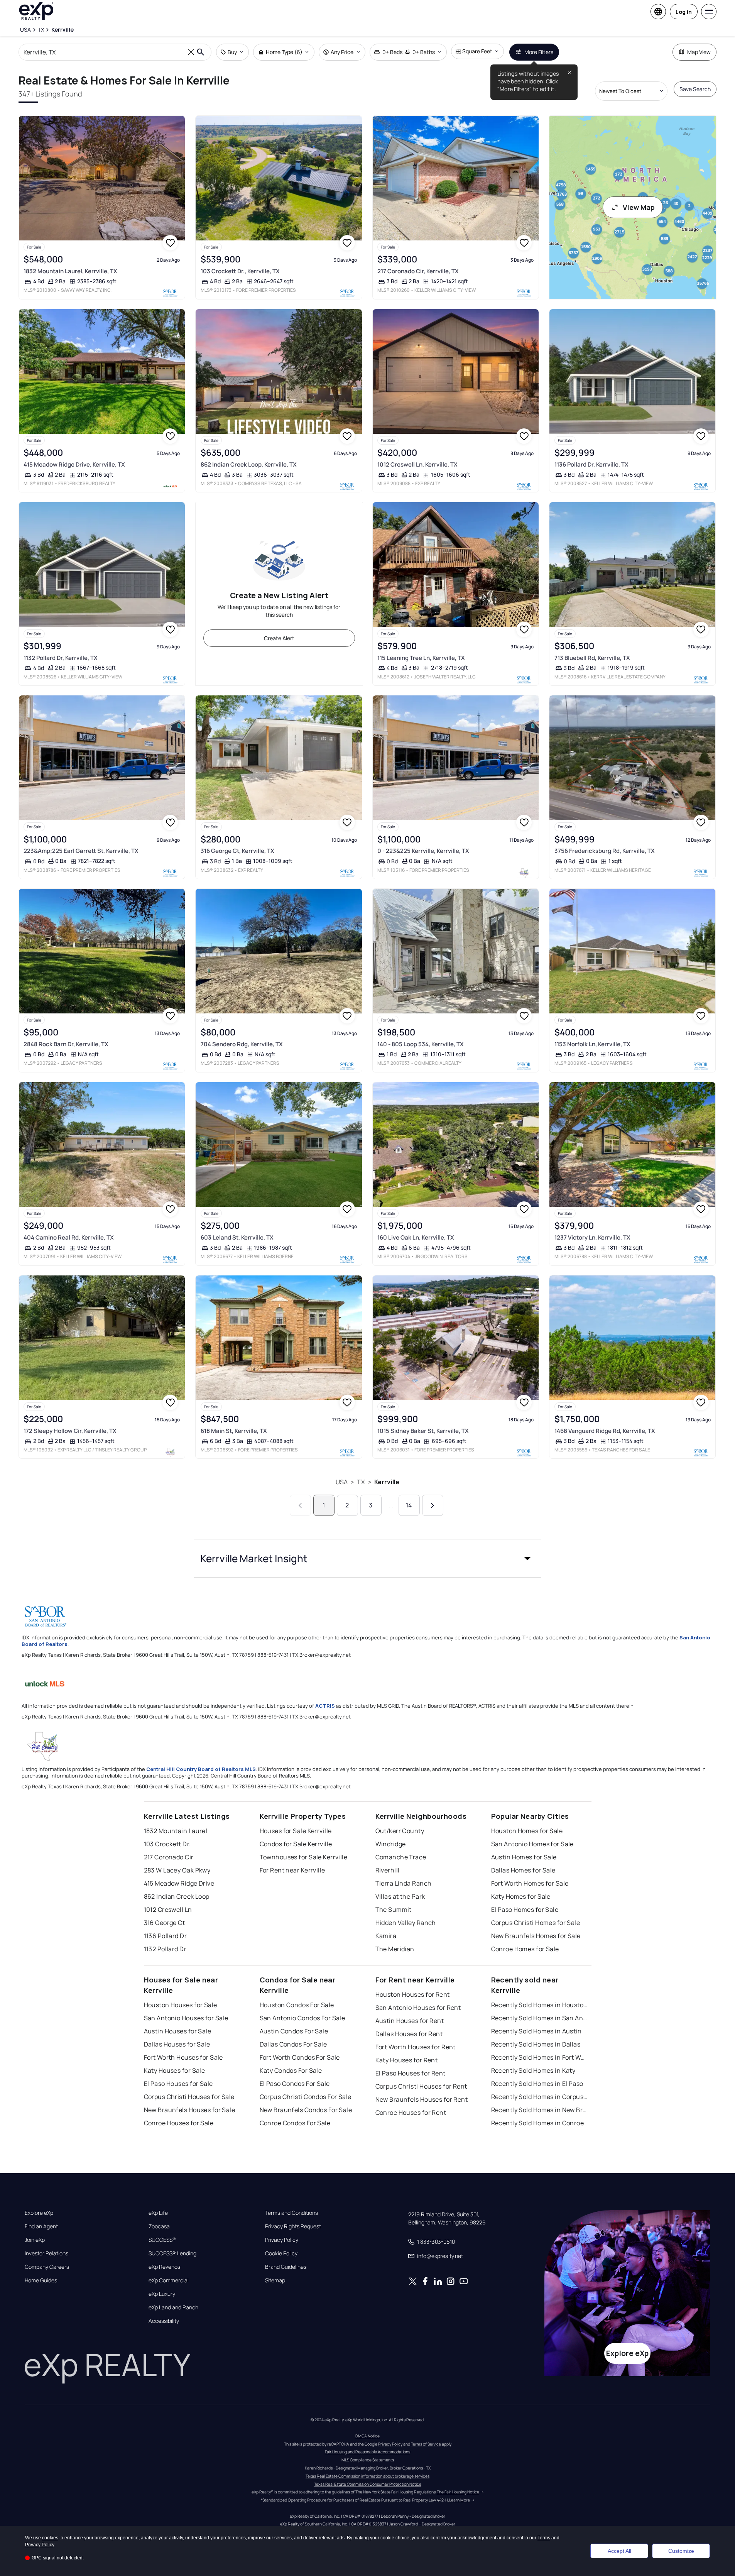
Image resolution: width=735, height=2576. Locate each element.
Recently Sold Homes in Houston (539, 2005)
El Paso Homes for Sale (525, 1910)
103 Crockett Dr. (167, 1844)
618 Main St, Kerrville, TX (234, 1431)
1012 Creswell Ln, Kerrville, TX (417, 464)
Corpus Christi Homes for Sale (536, 1923)
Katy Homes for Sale (521, 1896)
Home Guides (41, 2280)
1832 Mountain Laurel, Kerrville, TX (70, 271)
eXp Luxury (162, 2294)
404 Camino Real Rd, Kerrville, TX (69, 1237)
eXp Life (158, 2213)
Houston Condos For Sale (297, 2005)
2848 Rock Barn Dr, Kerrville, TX (66, 1044)
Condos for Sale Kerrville (296, 1844)
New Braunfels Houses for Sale (190, 2110)
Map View (699, 52)
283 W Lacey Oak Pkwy (177, 1870)
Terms (544, 2538)
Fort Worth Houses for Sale (183, 2057)
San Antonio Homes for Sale (532, 1844)
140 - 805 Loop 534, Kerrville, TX (421, 1044)
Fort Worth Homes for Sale (530, 1883)
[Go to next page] (433, 1505)
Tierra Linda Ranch (404, 1883)
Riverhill (388, 1870)
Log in (684, 12)
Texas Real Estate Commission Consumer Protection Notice (368, 2484)
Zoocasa (159, 2226)
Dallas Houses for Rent (409, 2034)
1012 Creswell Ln (168, 1910)
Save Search (695, 89)
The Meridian (395, 1949)
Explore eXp (39, 2213)
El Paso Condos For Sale (295, 2084)
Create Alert (279, 638)
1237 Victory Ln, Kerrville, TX (592, 1237)
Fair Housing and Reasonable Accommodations (367, 2452)
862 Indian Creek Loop (177, 1896)
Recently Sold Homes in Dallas (536, 2044)
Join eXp (35, 2240)
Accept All (619, 2551)
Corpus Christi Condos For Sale (306, 2097)
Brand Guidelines (286, 2267)
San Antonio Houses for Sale (186, 2018)
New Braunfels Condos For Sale (306, 2110)
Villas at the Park (400, 1896)
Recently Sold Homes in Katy (533, 2070)
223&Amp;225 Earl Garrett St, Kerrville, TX (81, 851)
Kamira (386, 1936)
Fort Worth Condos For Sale (300, 2057)
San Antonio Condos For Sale (302, 2018)
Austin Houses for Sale (178, 2031)
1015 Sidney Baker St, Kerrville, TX (423, 1431)
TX (361, 1482)
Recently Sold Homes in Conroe (538, 2123)
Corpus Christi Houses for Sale (189, 2097)
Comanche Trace (401, 1857)
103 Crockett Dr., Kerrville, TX (240, 271)
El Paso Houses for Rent (411, 2073)
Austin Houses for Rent (410, 2021)
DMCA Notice (367, 2436)
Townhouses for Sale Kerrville (304, 1857)
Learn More (460, 2500)
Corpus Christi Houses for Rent (421, 2086)
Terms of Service (426, 2444)
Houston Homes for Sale (527, 1831)
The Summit (394, 1910)
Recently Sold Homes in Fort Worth (539, 2057)
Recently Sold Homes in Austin (536, 2031)
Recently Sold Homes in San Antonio (539, 2018)
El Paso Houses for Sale (178, 2084)
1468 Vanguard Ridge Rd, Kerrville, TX (605, 1431)
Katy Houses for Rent (407, 2060)
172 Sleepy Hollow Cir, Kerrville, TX (70, 1431)
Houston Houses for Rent (413, 1994)
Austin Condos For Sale (294, 2031)
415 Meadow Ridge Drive (179, 1883)
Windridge (391, 1844)
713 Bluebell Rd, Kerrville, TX (592, 658)
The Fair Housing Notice (458, 2492)
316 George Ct (165, 1923)
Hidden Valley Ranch (406, 1923)
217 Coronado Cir (169, 1857)
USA (342, 1482)
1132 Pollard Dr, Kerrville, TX (61, 658)
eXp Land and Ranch (173, 2307)
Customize (681, 2551)
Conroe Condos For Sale (295, 2123)
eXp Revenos (164, 2267)
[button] (368, 1558)
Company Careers (47, 2267)
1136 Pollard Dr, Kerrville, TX (591, 464)
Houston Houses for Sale (181, 2005)
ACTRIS (325, 1706)
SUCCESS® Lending (172, 2253)
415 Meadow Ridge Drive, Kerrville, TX (74, 464)
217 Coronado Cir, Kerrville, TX (418, 271)
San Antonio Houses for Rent (418, 2008)
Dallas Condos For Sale (293, 2044)
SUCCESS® (162, 2240)
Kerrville (387, 1482)
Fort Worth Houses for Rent (416, 2047)
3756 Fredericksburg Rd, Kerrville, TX (605, 851)
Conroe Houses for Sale (179, 2123)
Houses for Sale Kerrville (296, 1831)
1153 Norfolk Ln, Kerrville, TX (592, 1044)
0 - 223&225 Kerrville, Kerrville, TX (423, 851)
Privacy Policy (282, 2240)
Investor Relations (46, 2253)
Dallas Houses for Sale (177, 2044)
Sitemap (275, 2280)
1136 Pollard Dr (166, 1936)
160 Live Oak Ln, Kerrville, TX (416, 1237)
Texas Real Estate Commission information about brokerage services (367, 2476)
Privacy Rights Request (293, 2226)
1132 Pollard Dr (165, 1949)
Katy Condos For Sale (291, 2070)
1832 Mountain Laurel (176, 1831)
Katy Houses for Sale (175, 2070)
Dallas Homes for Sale (523, 1870)
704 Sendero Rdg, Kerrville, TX (242, 1044)
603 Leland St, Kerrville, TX (237, 1237)
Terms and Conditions (291, 2213)
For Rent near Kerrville (292, 1870)
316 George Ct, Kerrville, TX (237, 851)
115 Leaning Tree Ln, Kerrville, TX (421, 658)
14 (409, 1505)
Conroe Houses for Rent (411, 2113)
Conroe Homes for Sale (525, 1949)
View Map (639, 207)
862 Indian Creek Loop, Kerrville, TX (249, 464)
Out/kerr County (400, 1831)
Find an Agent (41, 2226)
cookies (50, 2538)
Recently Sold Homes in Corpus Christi (539, 2097)
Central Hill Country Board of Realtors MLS (201, 1769)
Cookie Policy (281, 2253)
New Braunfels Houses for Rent (422, 2099)
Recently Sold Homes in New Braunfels (539, 2110)
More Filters (539, 52)
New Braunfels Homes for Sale (536, 1936)
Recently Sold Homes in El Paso (537, 2084)
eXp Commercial (169, 2280)
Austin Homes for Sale (524, 1857)
